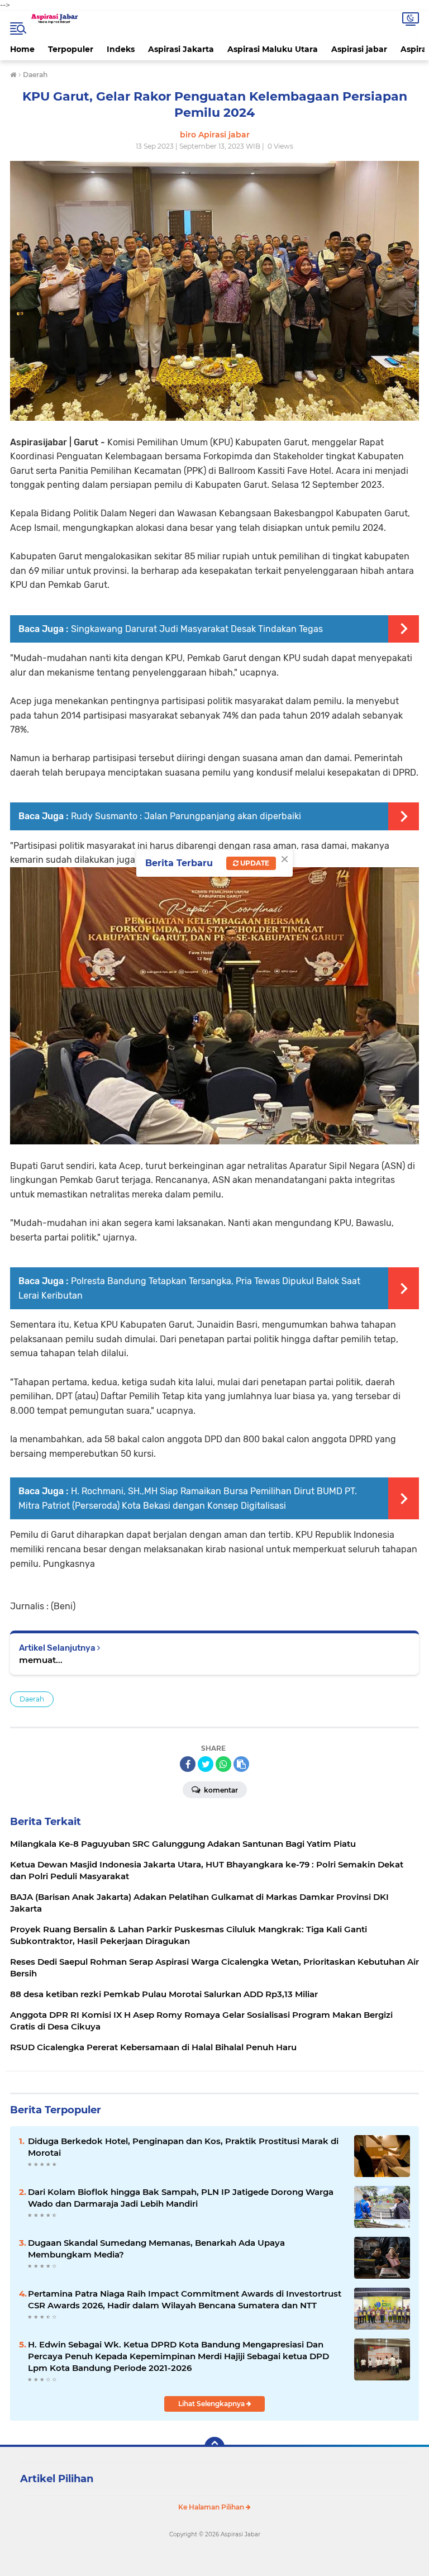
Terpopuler (71, 49)
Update (254, 863)
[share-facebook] (188, 1764)
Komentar (220, 1790)
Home (22, 49)
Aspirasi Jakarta (181, 49)
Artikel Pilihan (57, 2479)
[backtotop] (214, 2447)
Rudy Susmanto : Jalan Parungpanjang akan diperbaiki (186, 816)
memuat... (41, 1660)
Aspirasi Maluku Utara (273, 49)
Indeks (121, 49)
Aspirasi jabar (359, 49)
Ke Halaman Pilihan (212, 2507)
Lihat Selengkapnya (212, 2404)
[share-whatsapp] (223, 1764)
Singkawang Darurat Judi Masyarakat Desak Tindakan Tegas (197, 629)
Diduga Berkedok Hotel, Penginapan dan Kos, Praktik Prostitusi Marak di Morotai (183, 2147)
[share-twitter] (206, 1764)
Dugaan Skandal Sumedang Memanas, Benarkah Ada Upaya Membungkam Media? (156, 2249)
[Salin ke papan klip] (241, 1764)
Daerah (32, 1699)
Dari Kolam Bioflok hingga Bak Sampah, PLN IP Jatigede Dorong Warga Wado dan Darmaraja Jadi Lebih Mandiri (181, 2198)
